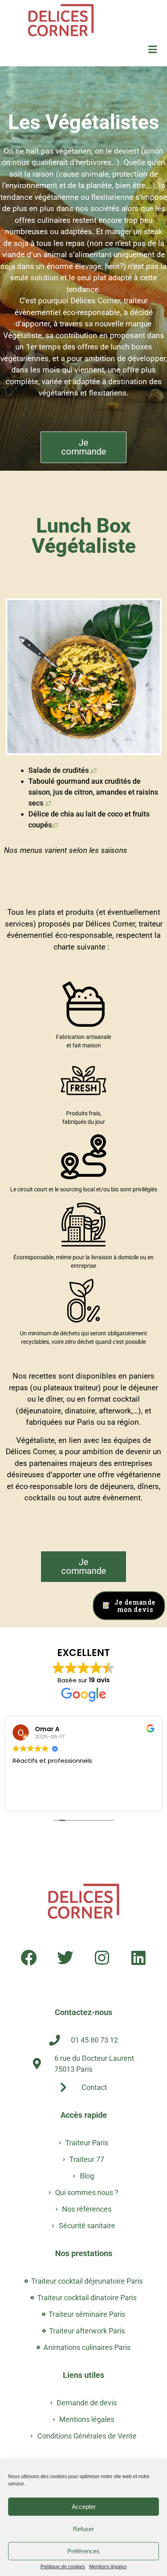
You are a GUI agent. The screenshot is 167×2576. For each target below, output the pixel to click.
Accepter (84, 2507)
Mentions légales (108, 2567)
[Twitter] (65, 1958)
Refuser (83, 2529)
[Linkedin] (138, 1958)
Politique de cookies (63, 2567)
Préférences (83, 2551)
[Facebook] (29, 1958)
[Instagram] (102, 1958)
